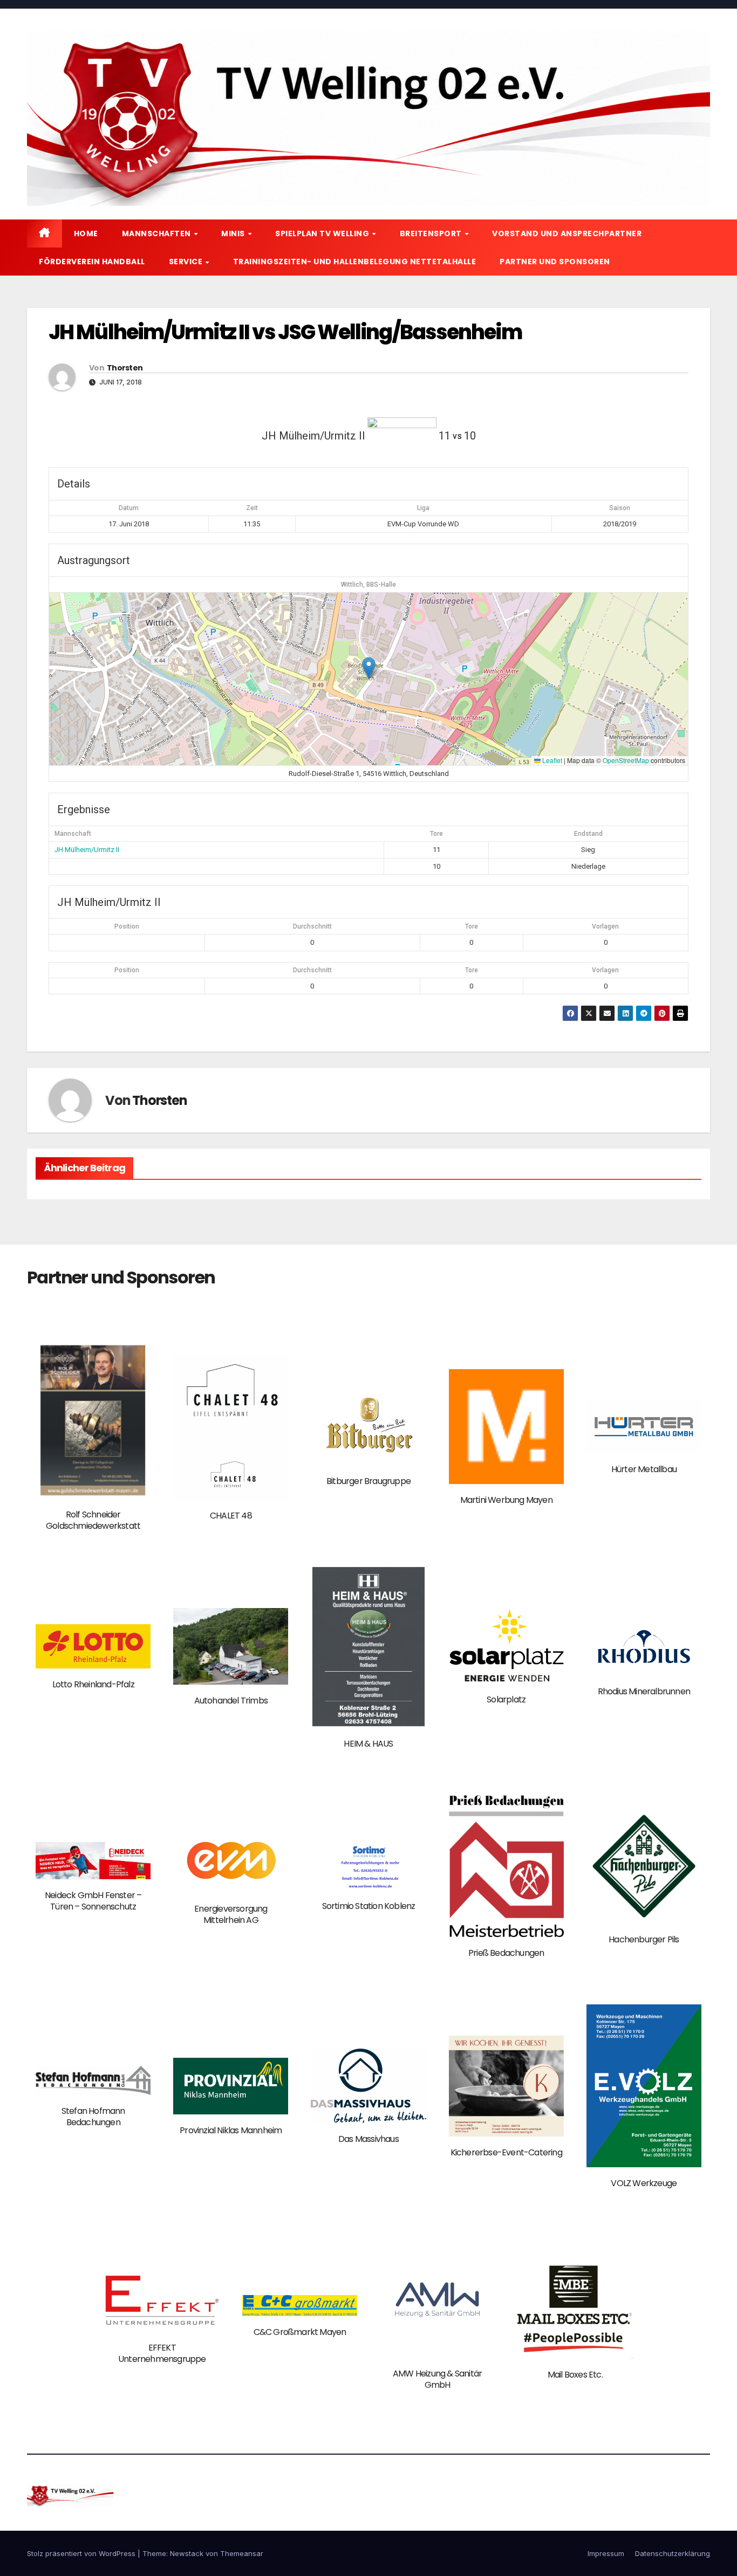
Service (187, 262)
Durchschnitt (312, 926)
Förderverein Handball (92, 262)
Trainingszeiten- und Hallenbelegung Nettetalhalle (355, 262)
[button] (369, 668)
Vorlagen (605, 926)
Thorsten (125, 368)
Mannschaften (158, 233)
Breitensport (432, 233)
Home (86, 233)
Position (127, 926)
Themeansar (242, 2553)
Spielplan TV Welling (323, 233)
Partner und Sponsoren (555, 262)
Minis (234, 233)
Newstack (187, 2553)
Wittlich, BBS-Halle (368, 585)
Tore (472, 926)
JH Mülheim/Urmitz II (87, 850)
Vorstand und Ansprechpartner (567, 233)
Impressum (606, 2553)
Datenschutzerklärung (673, 2553)
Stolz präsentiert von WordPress (82, 2553)
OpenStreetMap (626, 760)
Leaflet (551, 760)
